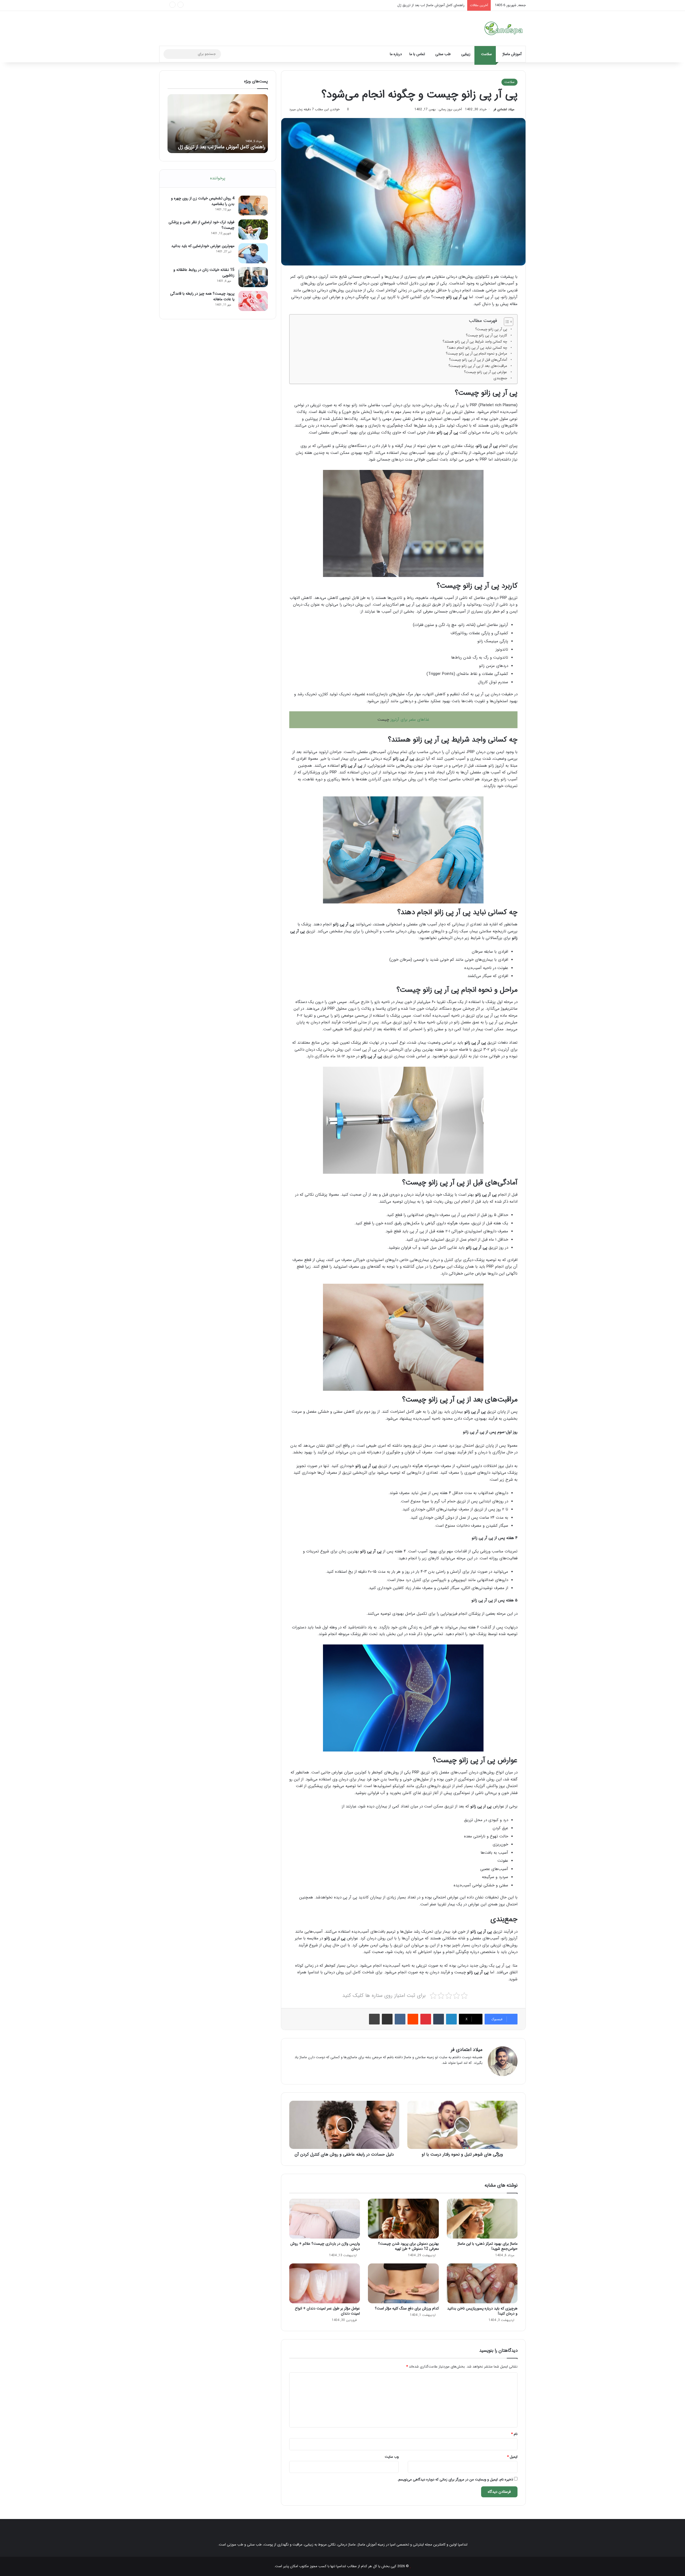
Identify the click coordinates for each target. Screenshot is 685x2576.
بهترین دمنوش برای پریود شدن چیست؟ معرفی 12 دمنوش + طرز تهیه (408, 2246)
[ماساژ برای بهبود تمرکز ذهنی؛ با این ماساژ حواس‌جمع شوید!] (482, 2219)
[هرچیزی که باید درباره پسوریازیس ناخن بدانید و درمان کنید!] (482, 2283)
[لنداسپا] (503, 28)
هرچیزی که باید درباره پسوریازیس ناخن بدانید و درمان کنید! (482, 2311)
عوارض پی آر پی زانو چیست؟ (486, 372)
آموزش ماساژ (512, 54)
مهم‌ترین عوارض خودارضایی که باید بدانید (203, 246)
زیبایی (466, 54)
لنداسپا (341, 2566)
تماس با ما (417, 54)
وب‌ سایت (392, 2457)
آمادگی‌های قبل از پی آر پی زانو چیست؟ (478, 360)
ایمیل (512, 2457)
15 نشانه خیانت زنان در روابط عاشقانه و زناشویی (204, 273)
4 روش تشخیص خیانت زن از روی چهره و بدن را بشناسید (203, 201)
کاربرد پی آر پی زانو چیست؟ (486, 335)
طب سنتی (443, 54)
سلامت (486, 54)
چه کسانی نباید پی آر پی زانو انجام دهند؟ (477, 348)
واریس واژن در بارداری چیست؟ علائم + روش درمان (325, 2246)
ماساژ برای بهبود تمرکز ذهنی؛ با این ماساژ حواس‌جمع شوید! (488, 2246)
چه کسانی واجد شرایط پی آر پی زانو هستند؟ (475, 342)
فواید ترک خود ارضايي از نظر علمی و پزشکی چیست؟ (201, 225)
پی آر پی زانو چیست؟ (491, 329)
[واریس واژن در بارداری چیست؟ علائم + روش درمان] (325, 2219)
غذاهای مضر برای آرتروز (410, 720)
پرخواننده (218, 178)
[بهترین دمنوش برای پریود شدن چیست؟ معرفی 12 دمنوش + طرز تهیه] (403, 2219)
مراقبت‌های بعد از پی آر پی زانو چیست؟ (478, 366)
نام (514, 2434)
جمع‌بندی (500, 378)
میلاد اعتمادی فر (504, 109)
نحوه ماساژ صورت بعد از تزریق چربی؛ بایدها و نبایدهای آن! (423, 5)
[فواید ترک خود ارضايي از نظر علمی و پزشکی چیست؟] (253, 229)
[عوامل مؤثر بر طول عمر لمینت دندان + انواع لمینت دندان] (325, 2283)
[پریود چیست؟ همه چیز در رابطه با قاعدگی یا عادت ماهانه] (253, 301)
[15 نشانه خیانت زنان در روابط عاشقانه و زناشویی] (253, 277)
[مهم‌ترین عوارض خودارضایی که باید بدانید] (253, 253)
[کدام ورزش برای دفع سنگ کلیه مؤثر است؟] (403, 2283)
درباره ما (396, 54)
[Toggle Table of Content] (506, 322)
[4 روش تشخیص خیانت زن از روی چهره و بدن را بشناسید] (253, 206)
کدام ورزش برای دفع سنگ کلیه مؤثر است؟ (407, 2308)
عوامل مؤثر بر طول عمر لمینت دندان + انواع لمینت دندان (327, 2311)
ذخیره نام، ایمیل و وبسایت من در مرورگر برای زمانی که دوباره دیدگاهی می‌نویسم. (455, 2480)
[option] (218, 124)
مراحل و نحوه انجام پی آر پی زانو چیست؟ (476, 354)
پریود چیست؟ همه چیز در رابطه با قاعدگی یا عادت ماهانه (202, 296)
